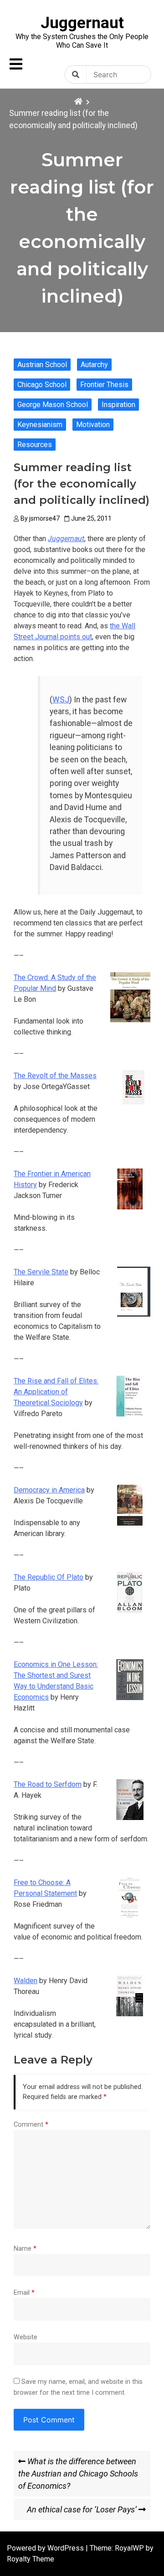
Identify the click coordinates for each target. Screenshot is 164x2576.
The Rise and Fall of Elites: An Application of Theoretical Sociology (56, 1392)
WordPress (67, 2548)
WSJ (61, 700)
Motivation (93, 425)
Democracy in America (49, 1490)
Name (25, 2249)
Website (26, 2337)
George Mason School (53, 405)
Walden (26, 1981)
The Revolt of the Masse (53, 1076)
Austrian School (42, 365)
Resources (35, 445)
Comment (31, 2125)
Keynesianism (40, 425)
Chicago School (42, 385)
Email (24, 2293)
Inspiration (118, 405)
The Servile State (41, 1272)
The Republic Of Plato (49, 1577)
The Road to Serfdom (48, 1784)
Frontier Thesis (104, 385)
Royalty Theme (31, 2559)
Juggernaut (82, 23)
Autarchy (94, 365)
